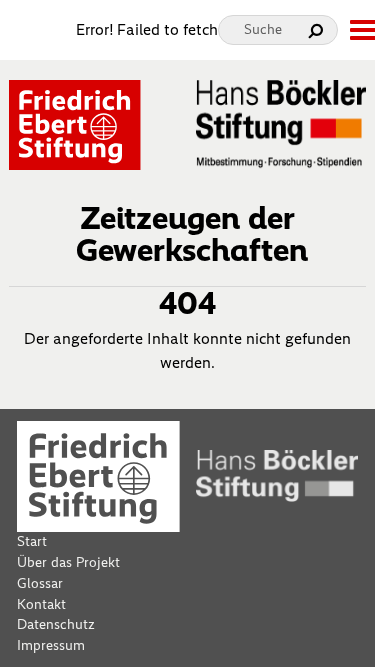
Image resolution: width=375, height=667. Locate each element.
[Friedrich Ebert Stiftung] (75, 123)
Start (32, 541)
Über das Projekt (68, 562)
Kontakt (41, 604)
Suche (263, 29)
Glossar (40, 583)
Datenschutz (56, 624)
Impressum (51, 645)
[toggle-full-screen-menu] (362, 30)
